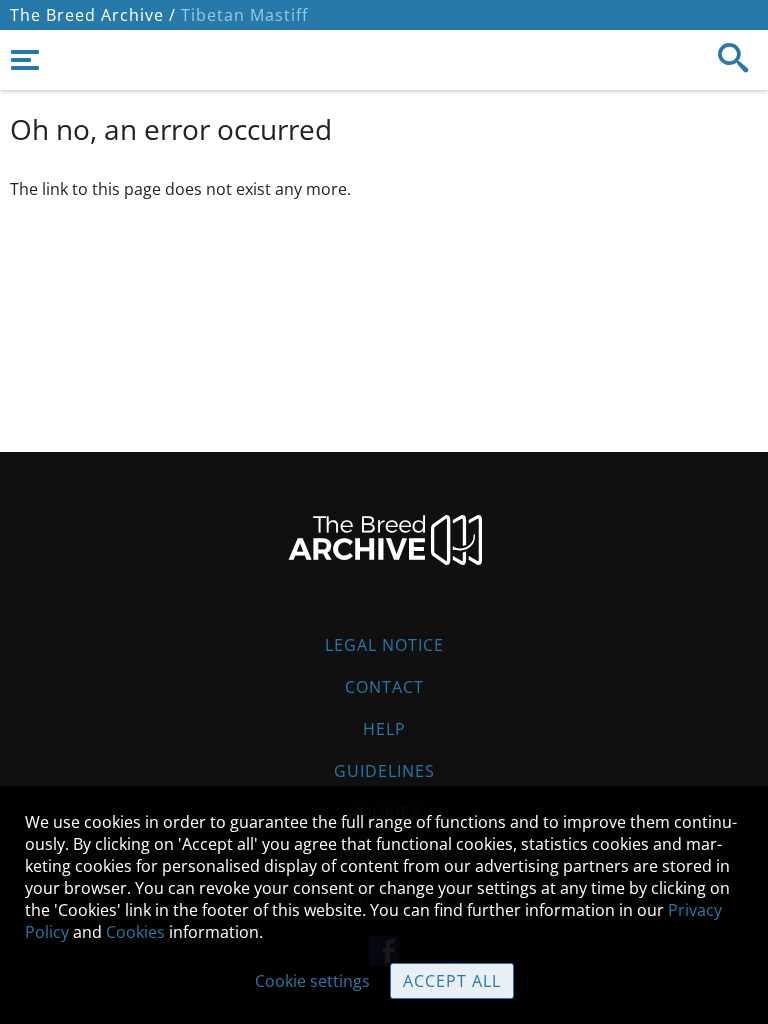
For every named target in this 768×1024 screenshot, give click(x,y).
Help (384, 729)
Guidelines (384, 771)
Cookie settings (312, 981)
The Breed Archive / (93, 15)
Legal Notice (384, 645)
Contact (384, 687)
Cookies (135, 932)
